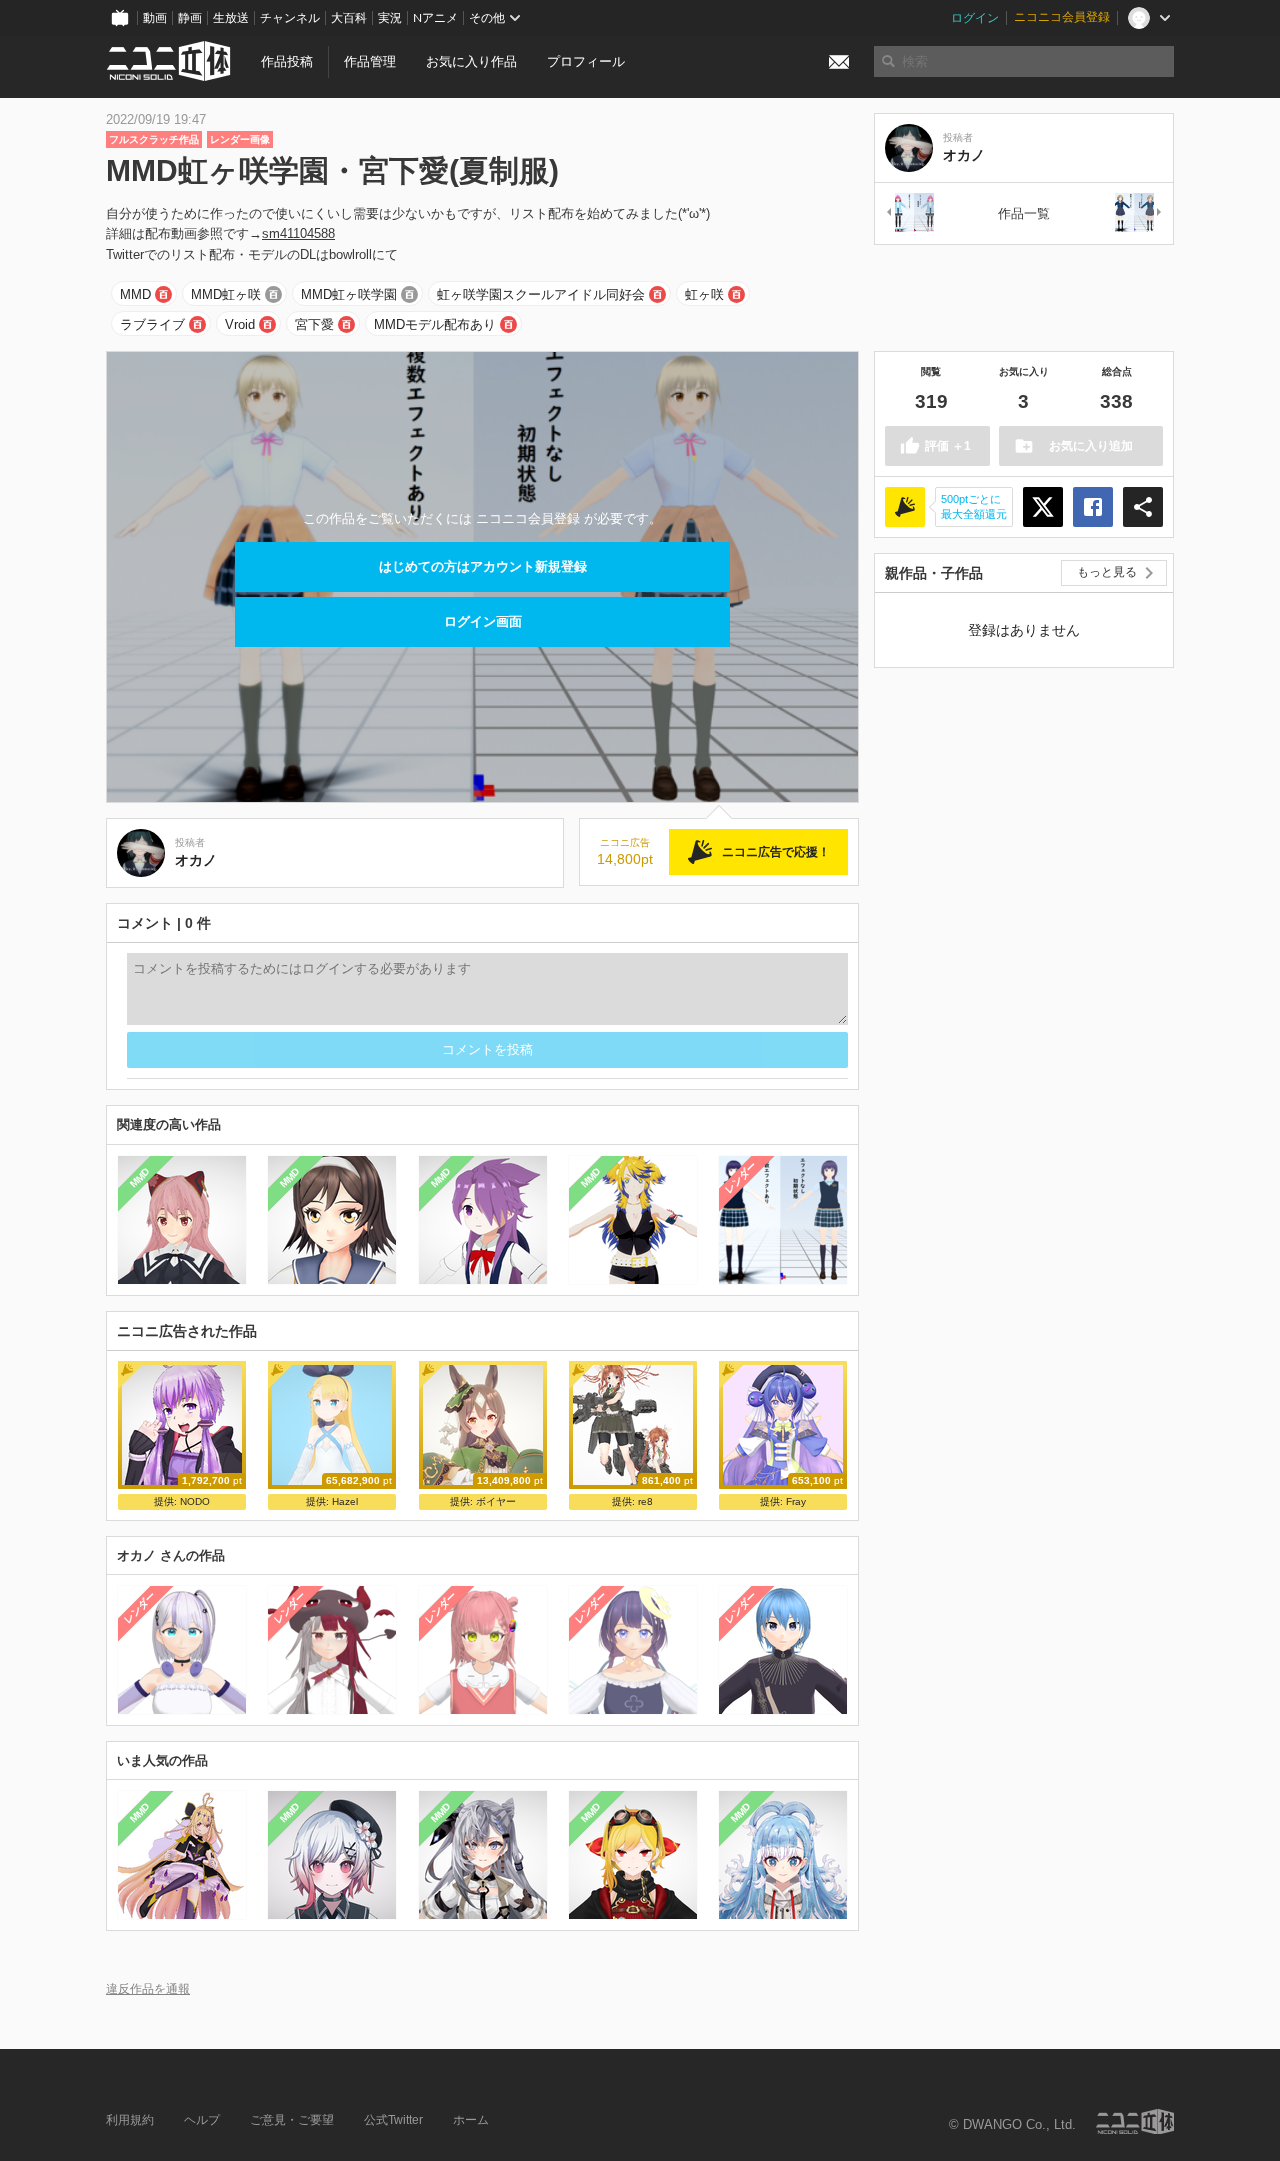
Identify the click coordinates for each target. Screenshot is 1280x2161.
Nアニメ (435, 18)
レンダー (741, 1177)
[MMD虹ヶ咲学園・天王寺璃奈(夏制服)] (909, 213)
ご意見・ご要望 (292, 2120)
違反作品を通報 (148, 1988)
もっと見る (1107, 572)
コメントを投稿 (487, 1049)
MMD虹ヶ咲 (226, 294)
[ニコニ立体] (1135, 2121)
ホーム (471, 2120)
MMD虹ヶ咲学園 (349, 294)
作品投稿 (287, 61)
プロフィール (586, 61)
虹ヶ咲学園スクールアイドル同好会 (541, 294)
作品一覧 (1024, 213)
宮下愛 (314, 324)
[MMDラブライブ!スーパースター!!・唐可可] (1139, 213)
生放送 (231, 18)
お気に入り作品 (471, 61)
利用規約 (130, 2120)
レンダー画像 (240, 139)
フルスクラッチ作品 (154, 139)
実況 (390, 18)
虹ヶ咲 (704, 294)
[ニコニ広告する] (905, 507)
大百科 (349, 18)
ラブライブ (152, 324)
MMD (135, 294)
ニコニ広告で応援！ (776, 852)
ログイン (975, 18)
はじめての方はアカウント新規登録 (483, 566)
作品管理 (370, 61)
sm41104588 (298, 233)
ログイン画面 (483, 621)
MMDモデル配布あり (435, 324)
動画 (155, 18)
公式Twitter (393, 2120)
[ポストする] (1043, 507)
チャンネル (290, 18)
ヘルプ (202, 2120)
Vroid (240, 324)
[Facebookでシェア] (1093, 507)
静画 (190, 18)
